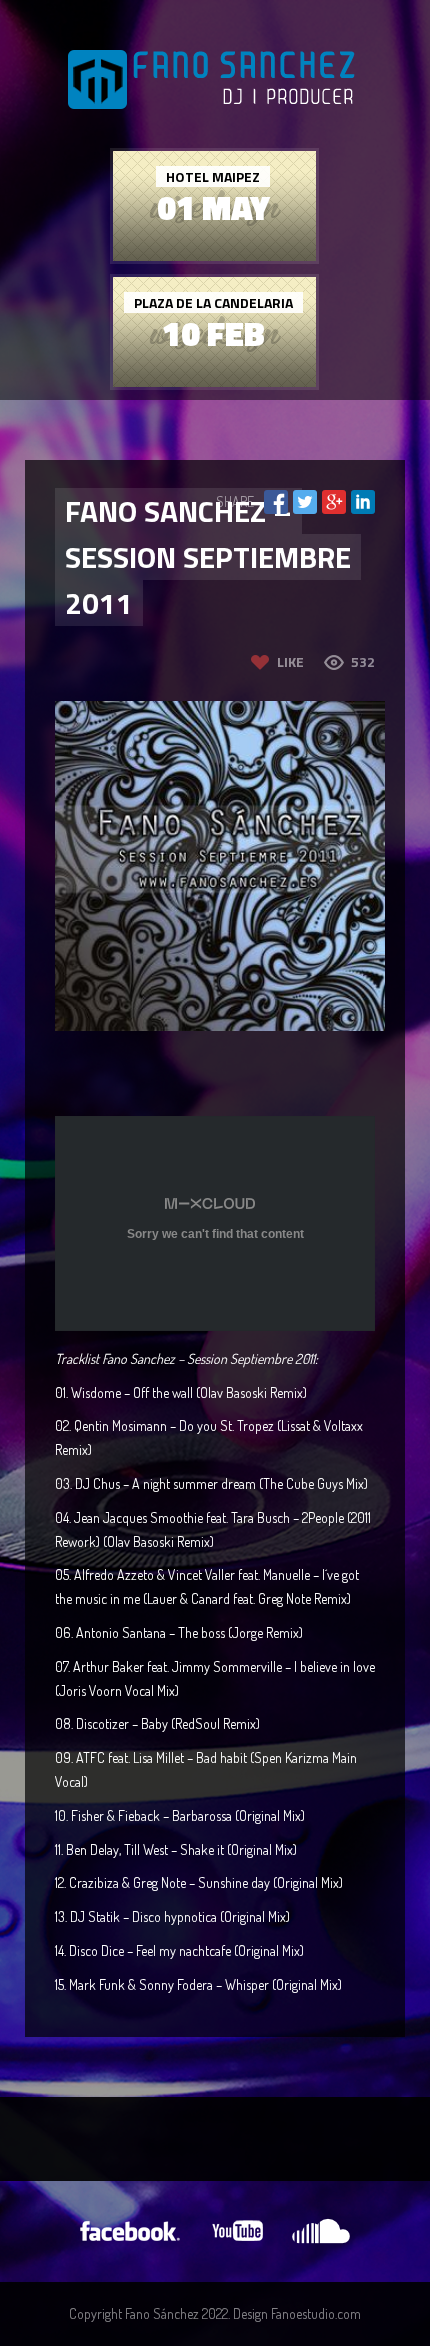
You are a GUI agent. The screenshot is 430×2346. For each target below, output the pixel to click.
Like (290, 661)
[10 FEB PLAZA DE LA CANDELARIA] (214, 381)
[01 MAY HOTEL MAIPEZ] (214, 255)
